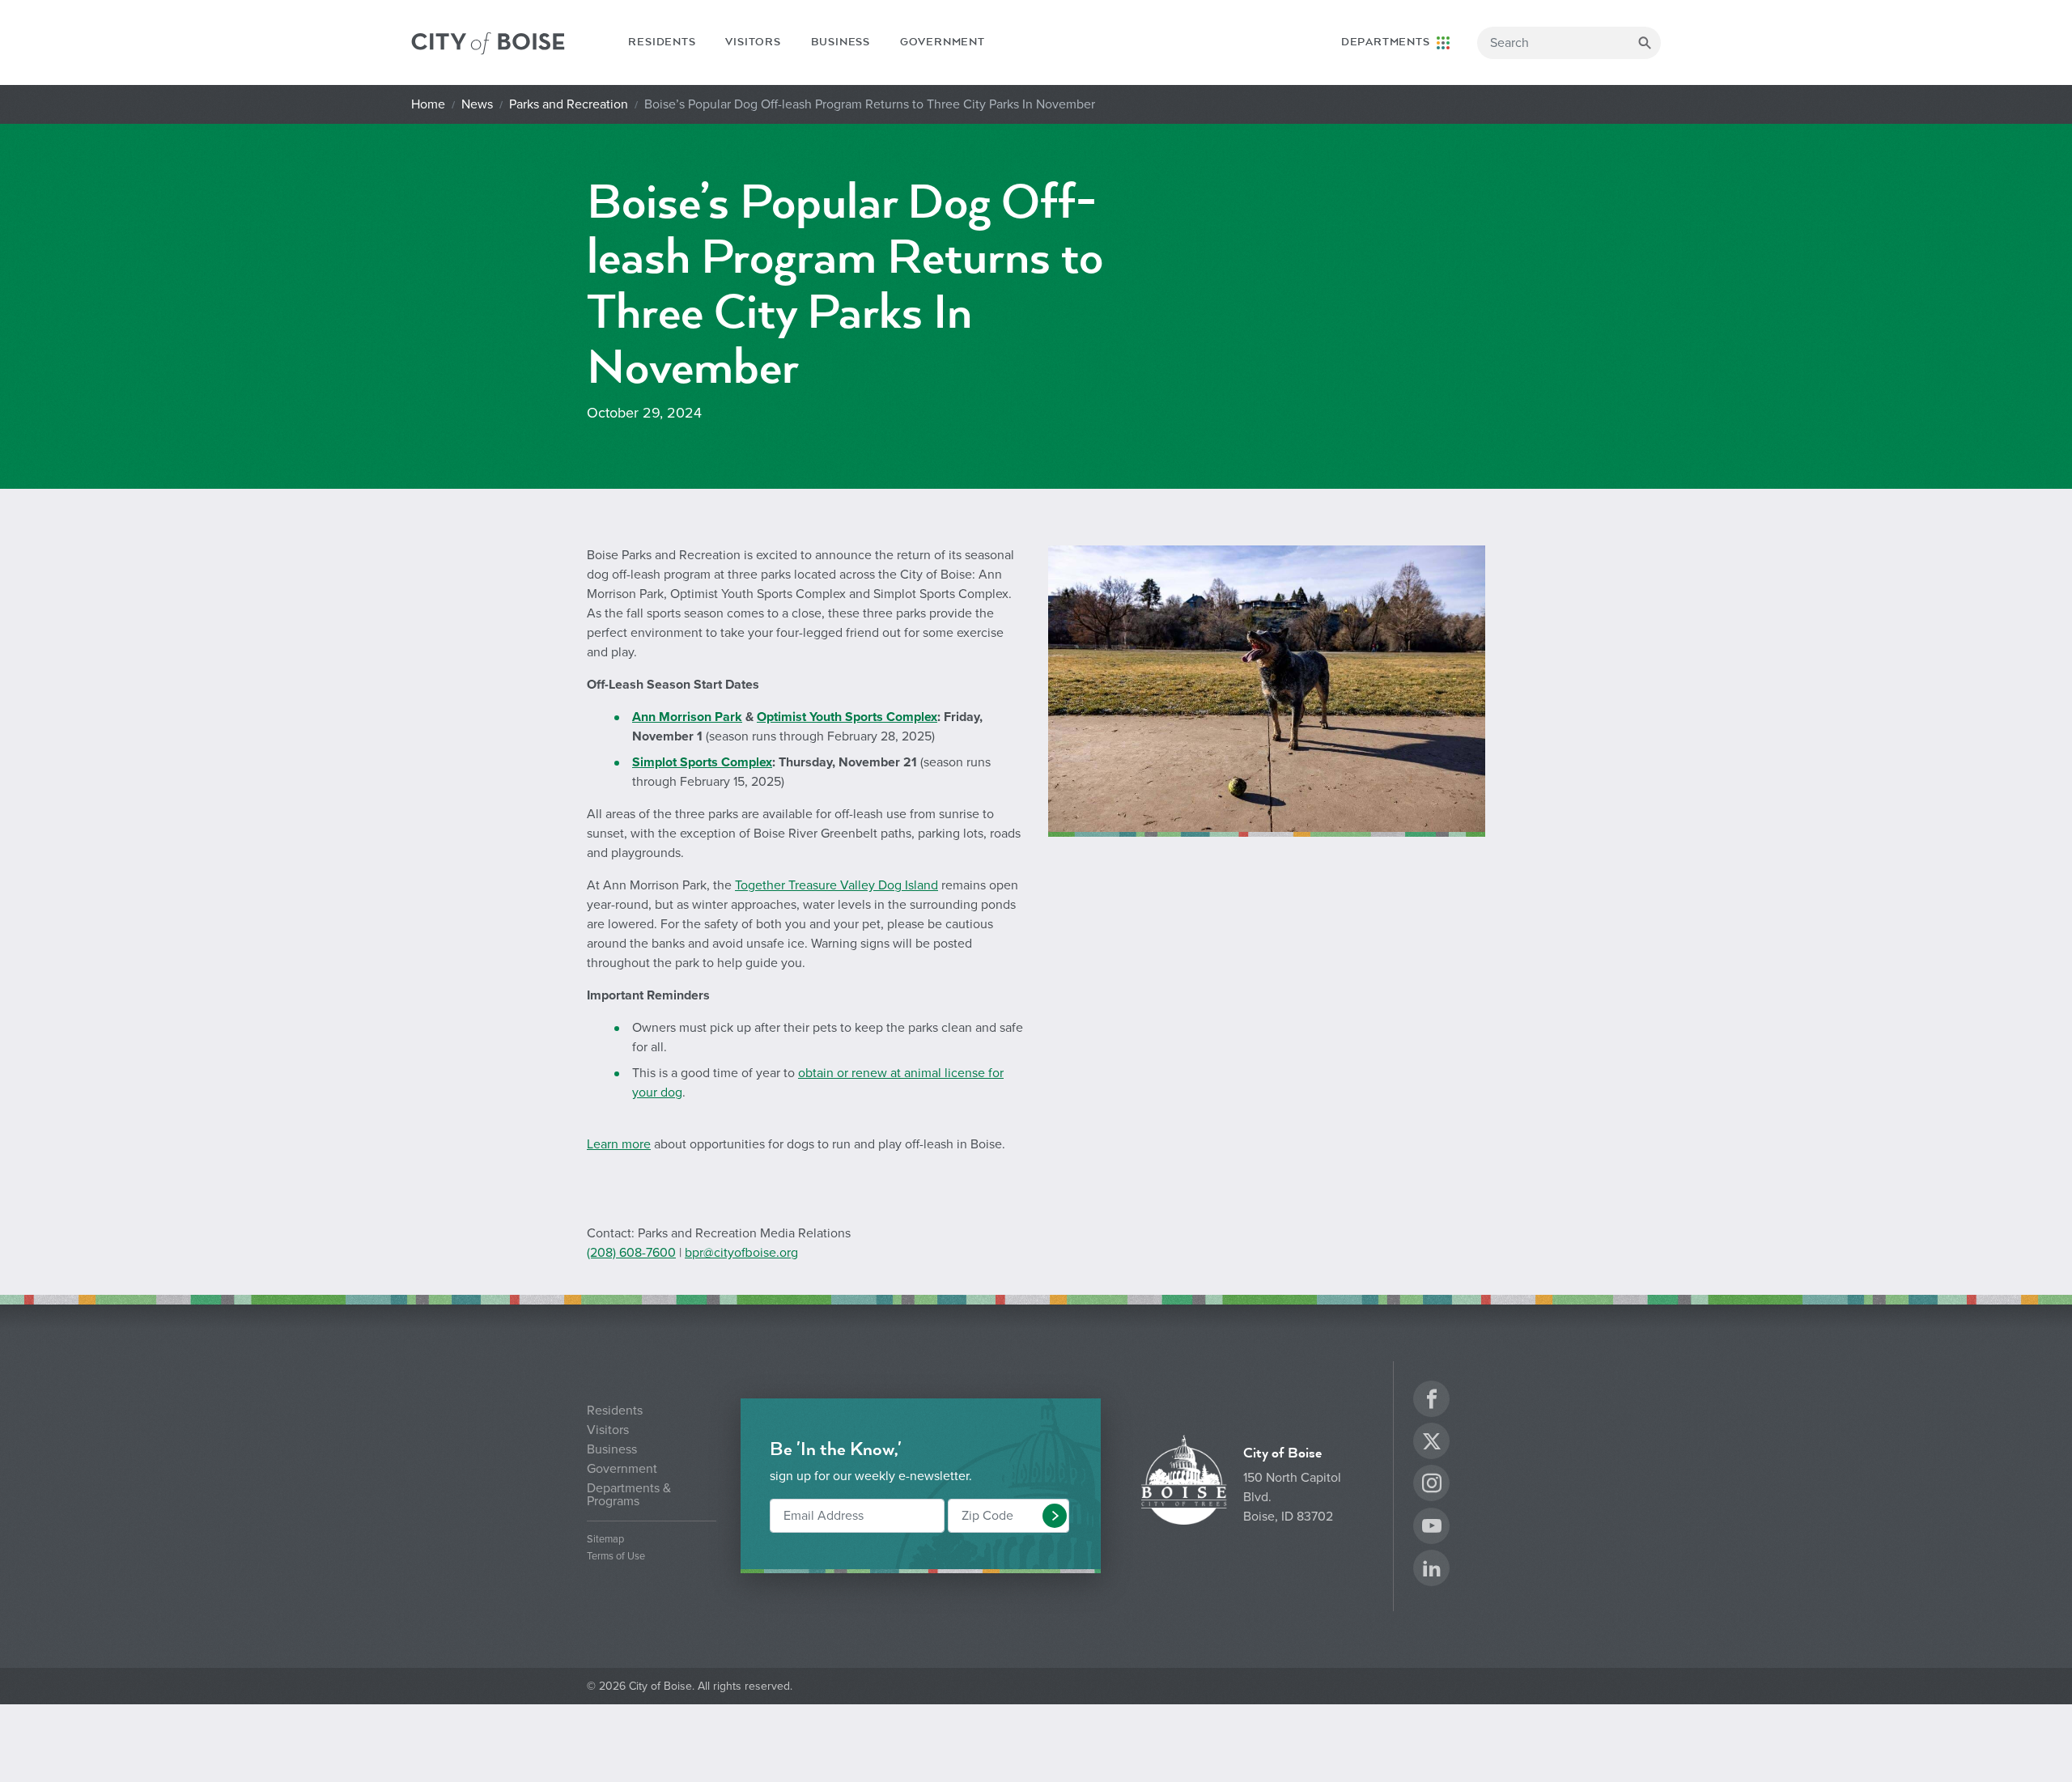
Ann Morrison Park (687, 717)
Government (943, 42)
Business (841, 42)
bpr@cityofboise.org (741, 1253)
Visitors (753, 42)
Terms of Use (616, 1557)
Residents (662, 42)
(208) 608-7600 (631, 1253)
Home (428, 104)
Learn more (619, 1144)
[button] (1055, 1516)
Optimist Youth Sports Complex (847, 717)
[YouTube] (1432, 1528)
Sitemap (605, 1540)
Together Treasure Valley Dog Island (836, 885)
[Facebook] (1432, 1401)
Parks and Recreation (569, 104)
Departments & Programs (629, 1495)
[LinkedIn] (1432, 1570)
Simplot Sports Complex (702, 762)
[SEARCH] (1645, 43)
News (477, 104)
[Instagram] (1432, 1485)
